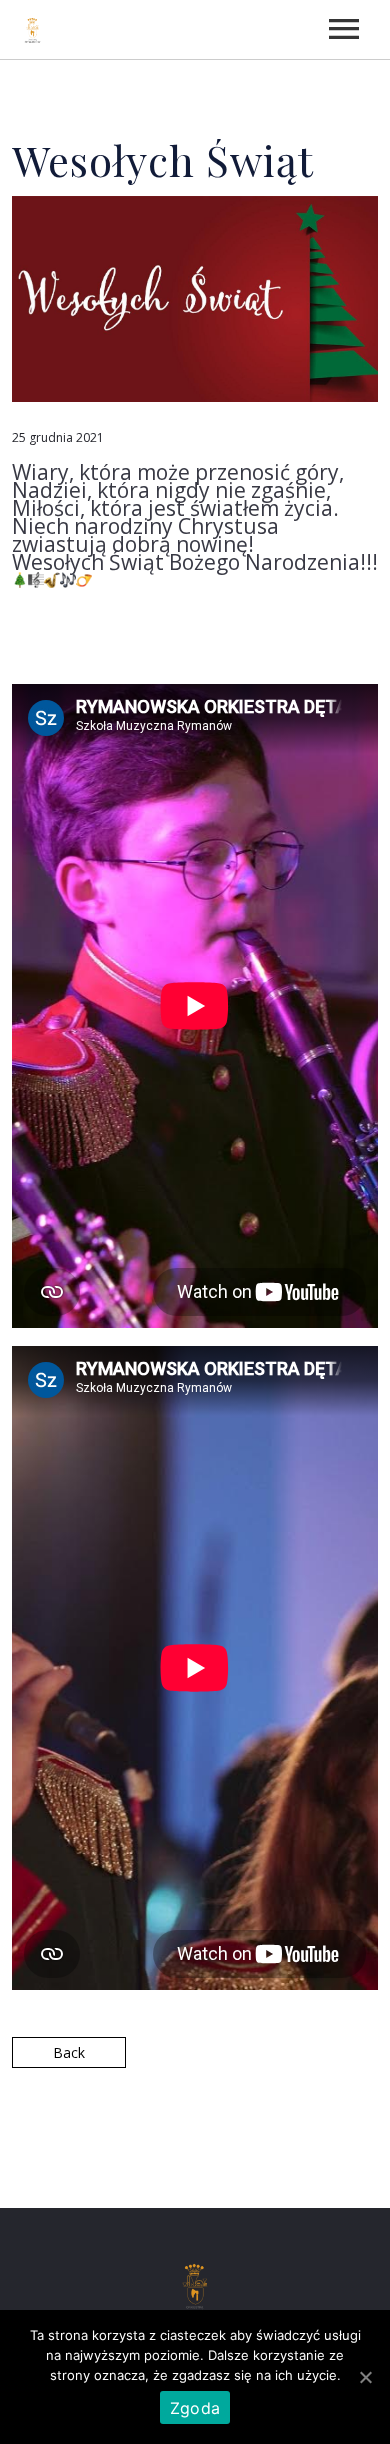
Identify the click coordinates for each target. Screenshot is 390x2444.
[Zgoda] (365, 2377)
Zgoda (195, 2408)
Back (69, 2052)
